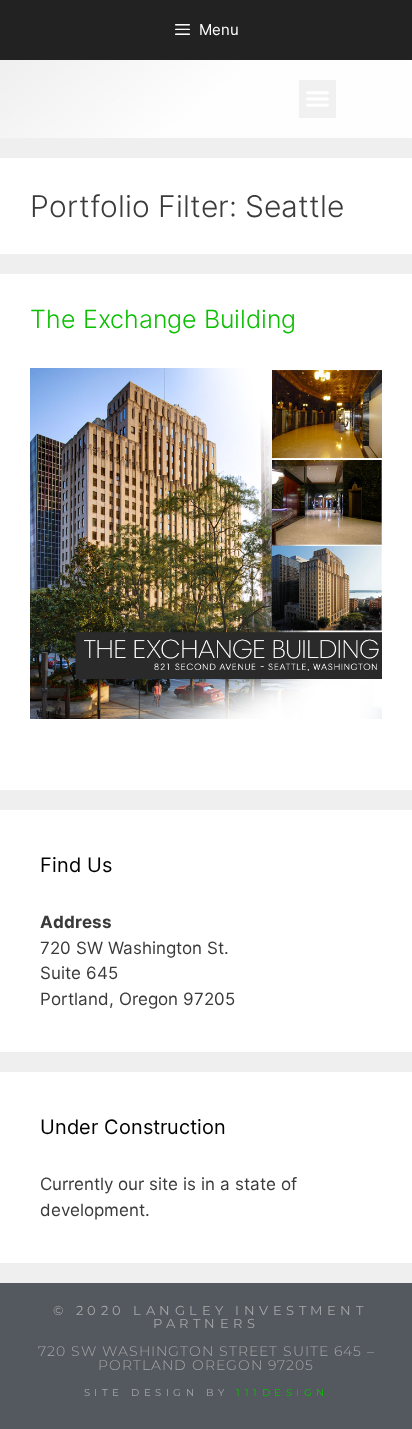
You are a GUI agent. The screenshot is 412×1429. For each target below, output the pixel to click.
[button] (318, 99)
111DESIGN (282, 1392)
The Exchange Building (163, 319)
